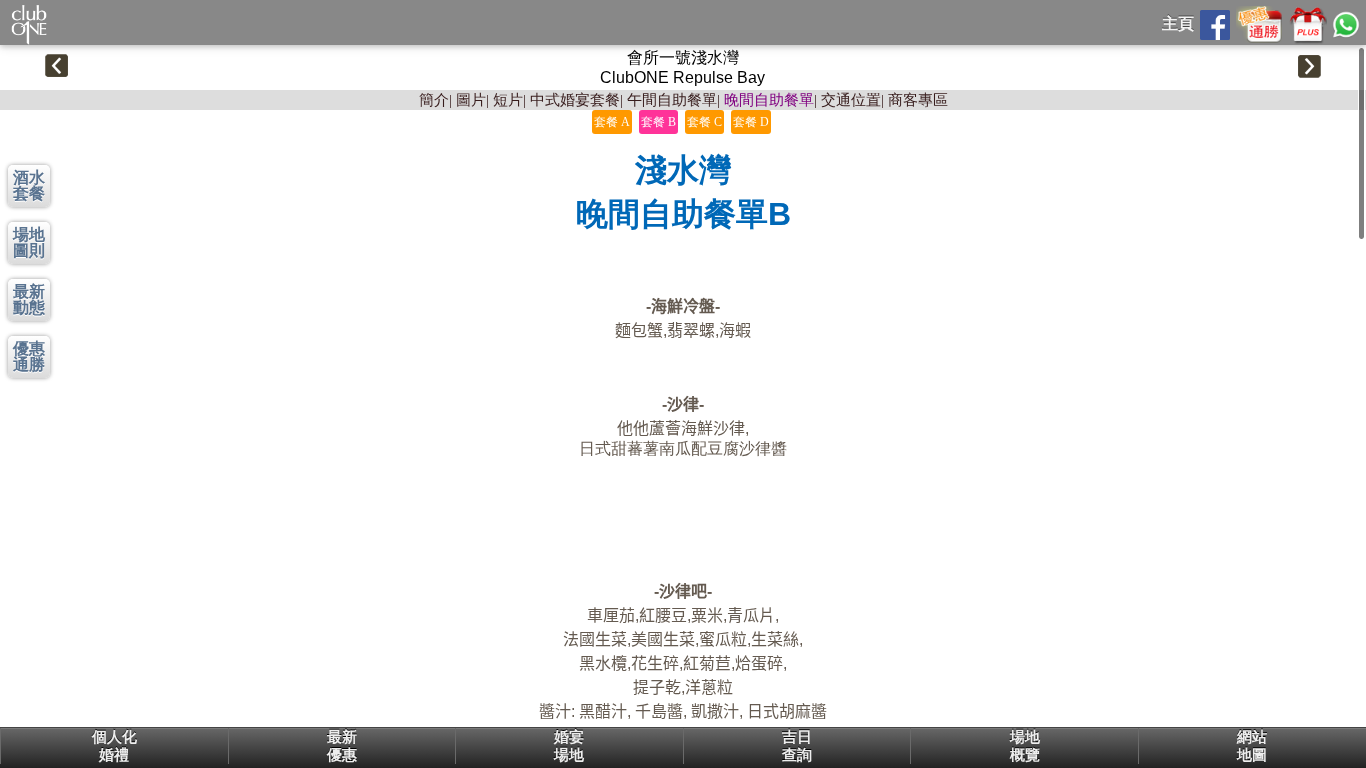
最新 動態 (29, 299)
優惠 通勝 (29, 356)
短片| (509, 100)
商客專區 (918, 100)
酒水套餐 (29, 185)
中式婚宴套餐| (576, 100)
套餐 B (658, 122)
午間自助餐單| (673, 100)
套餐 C (704, 122)
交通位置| (852, 100)
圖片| (472, 100)
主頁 (1178, 23)
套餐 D (751, 122)
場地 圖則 (29, 242)
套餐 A (612, 122)
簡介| (435, 100)
